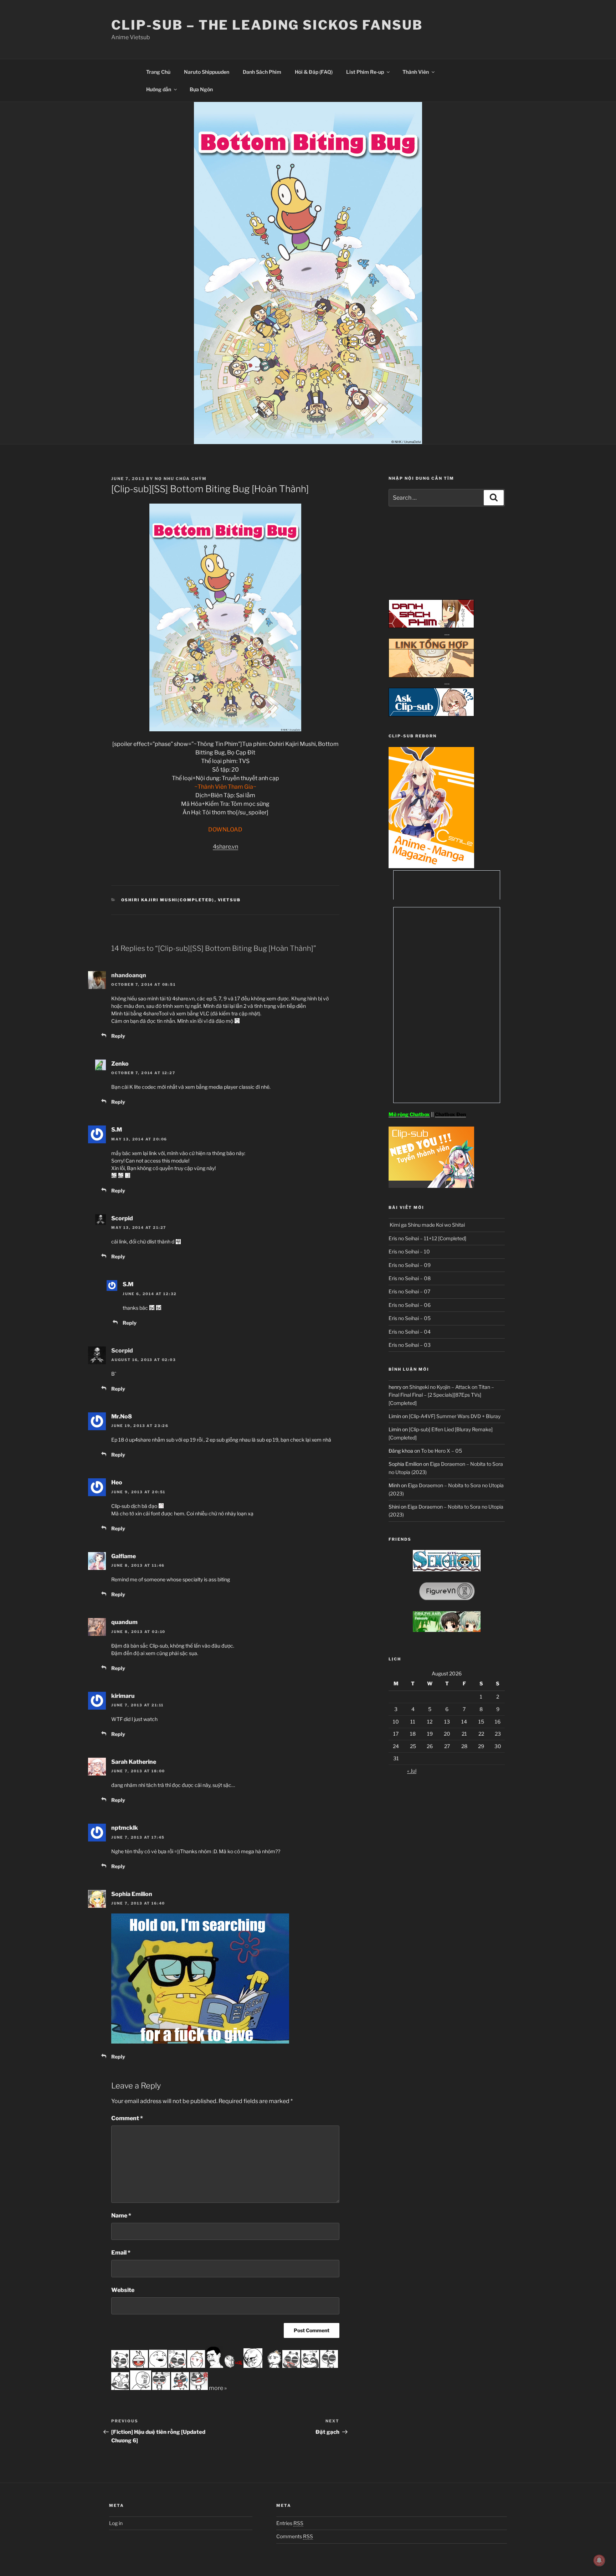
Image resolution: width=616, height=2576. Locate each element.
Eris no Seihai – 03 (410, 1345)
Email (121, 2253)
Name (121, 2216)
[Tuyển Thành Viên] (431, 1186)
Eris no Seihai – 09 (410, 1265)
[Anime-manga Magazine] (431, 866)
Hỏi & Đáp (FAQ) (314, 72)
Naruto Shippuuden (207, 72)
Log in (116, 2523)
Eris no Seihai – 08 (410, 1278)
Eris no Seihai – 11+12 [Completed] (427, 1238)
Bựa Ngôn (201, 89)
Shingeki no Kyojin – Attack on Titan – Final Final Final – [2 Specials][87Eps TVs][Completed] (441, 1395)
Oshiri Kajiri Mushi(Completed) (168, 900)
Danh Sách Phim (262, 72)
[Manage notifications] (599, 2560)
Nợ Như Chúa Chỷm (181, 479)
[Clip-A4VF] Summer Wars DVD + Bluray (455, 1416)
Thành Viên (416, 72)
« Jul (412, 1771)
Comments (295, 2536)
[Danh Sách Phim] (431, 626)
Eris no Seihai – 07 (409, 1291)
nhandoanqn (129, 975)
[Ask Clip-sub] (431, 714)
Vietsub (229, 900)
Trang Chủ (158, 72)
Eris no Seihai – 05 (410, 1318)
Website (123, 2290)
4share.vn (225, 847)
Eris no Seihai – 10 (409, 1251)
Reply (118, 1036)
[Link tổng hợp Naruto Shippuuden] (431, 676)
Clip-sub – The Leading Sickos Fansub (267, 25)
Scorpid (122, 1351)
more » (218, 2388)
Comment (127, 2118)
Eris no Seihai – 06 (410, 1305)
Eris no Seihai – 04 (410, 1332)
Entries (290, 2523)
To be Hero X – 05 (442, 1451)
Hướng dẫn (159, 89)
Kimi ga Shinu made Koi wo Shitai (427, 1225)
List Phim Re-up (365, 72)
